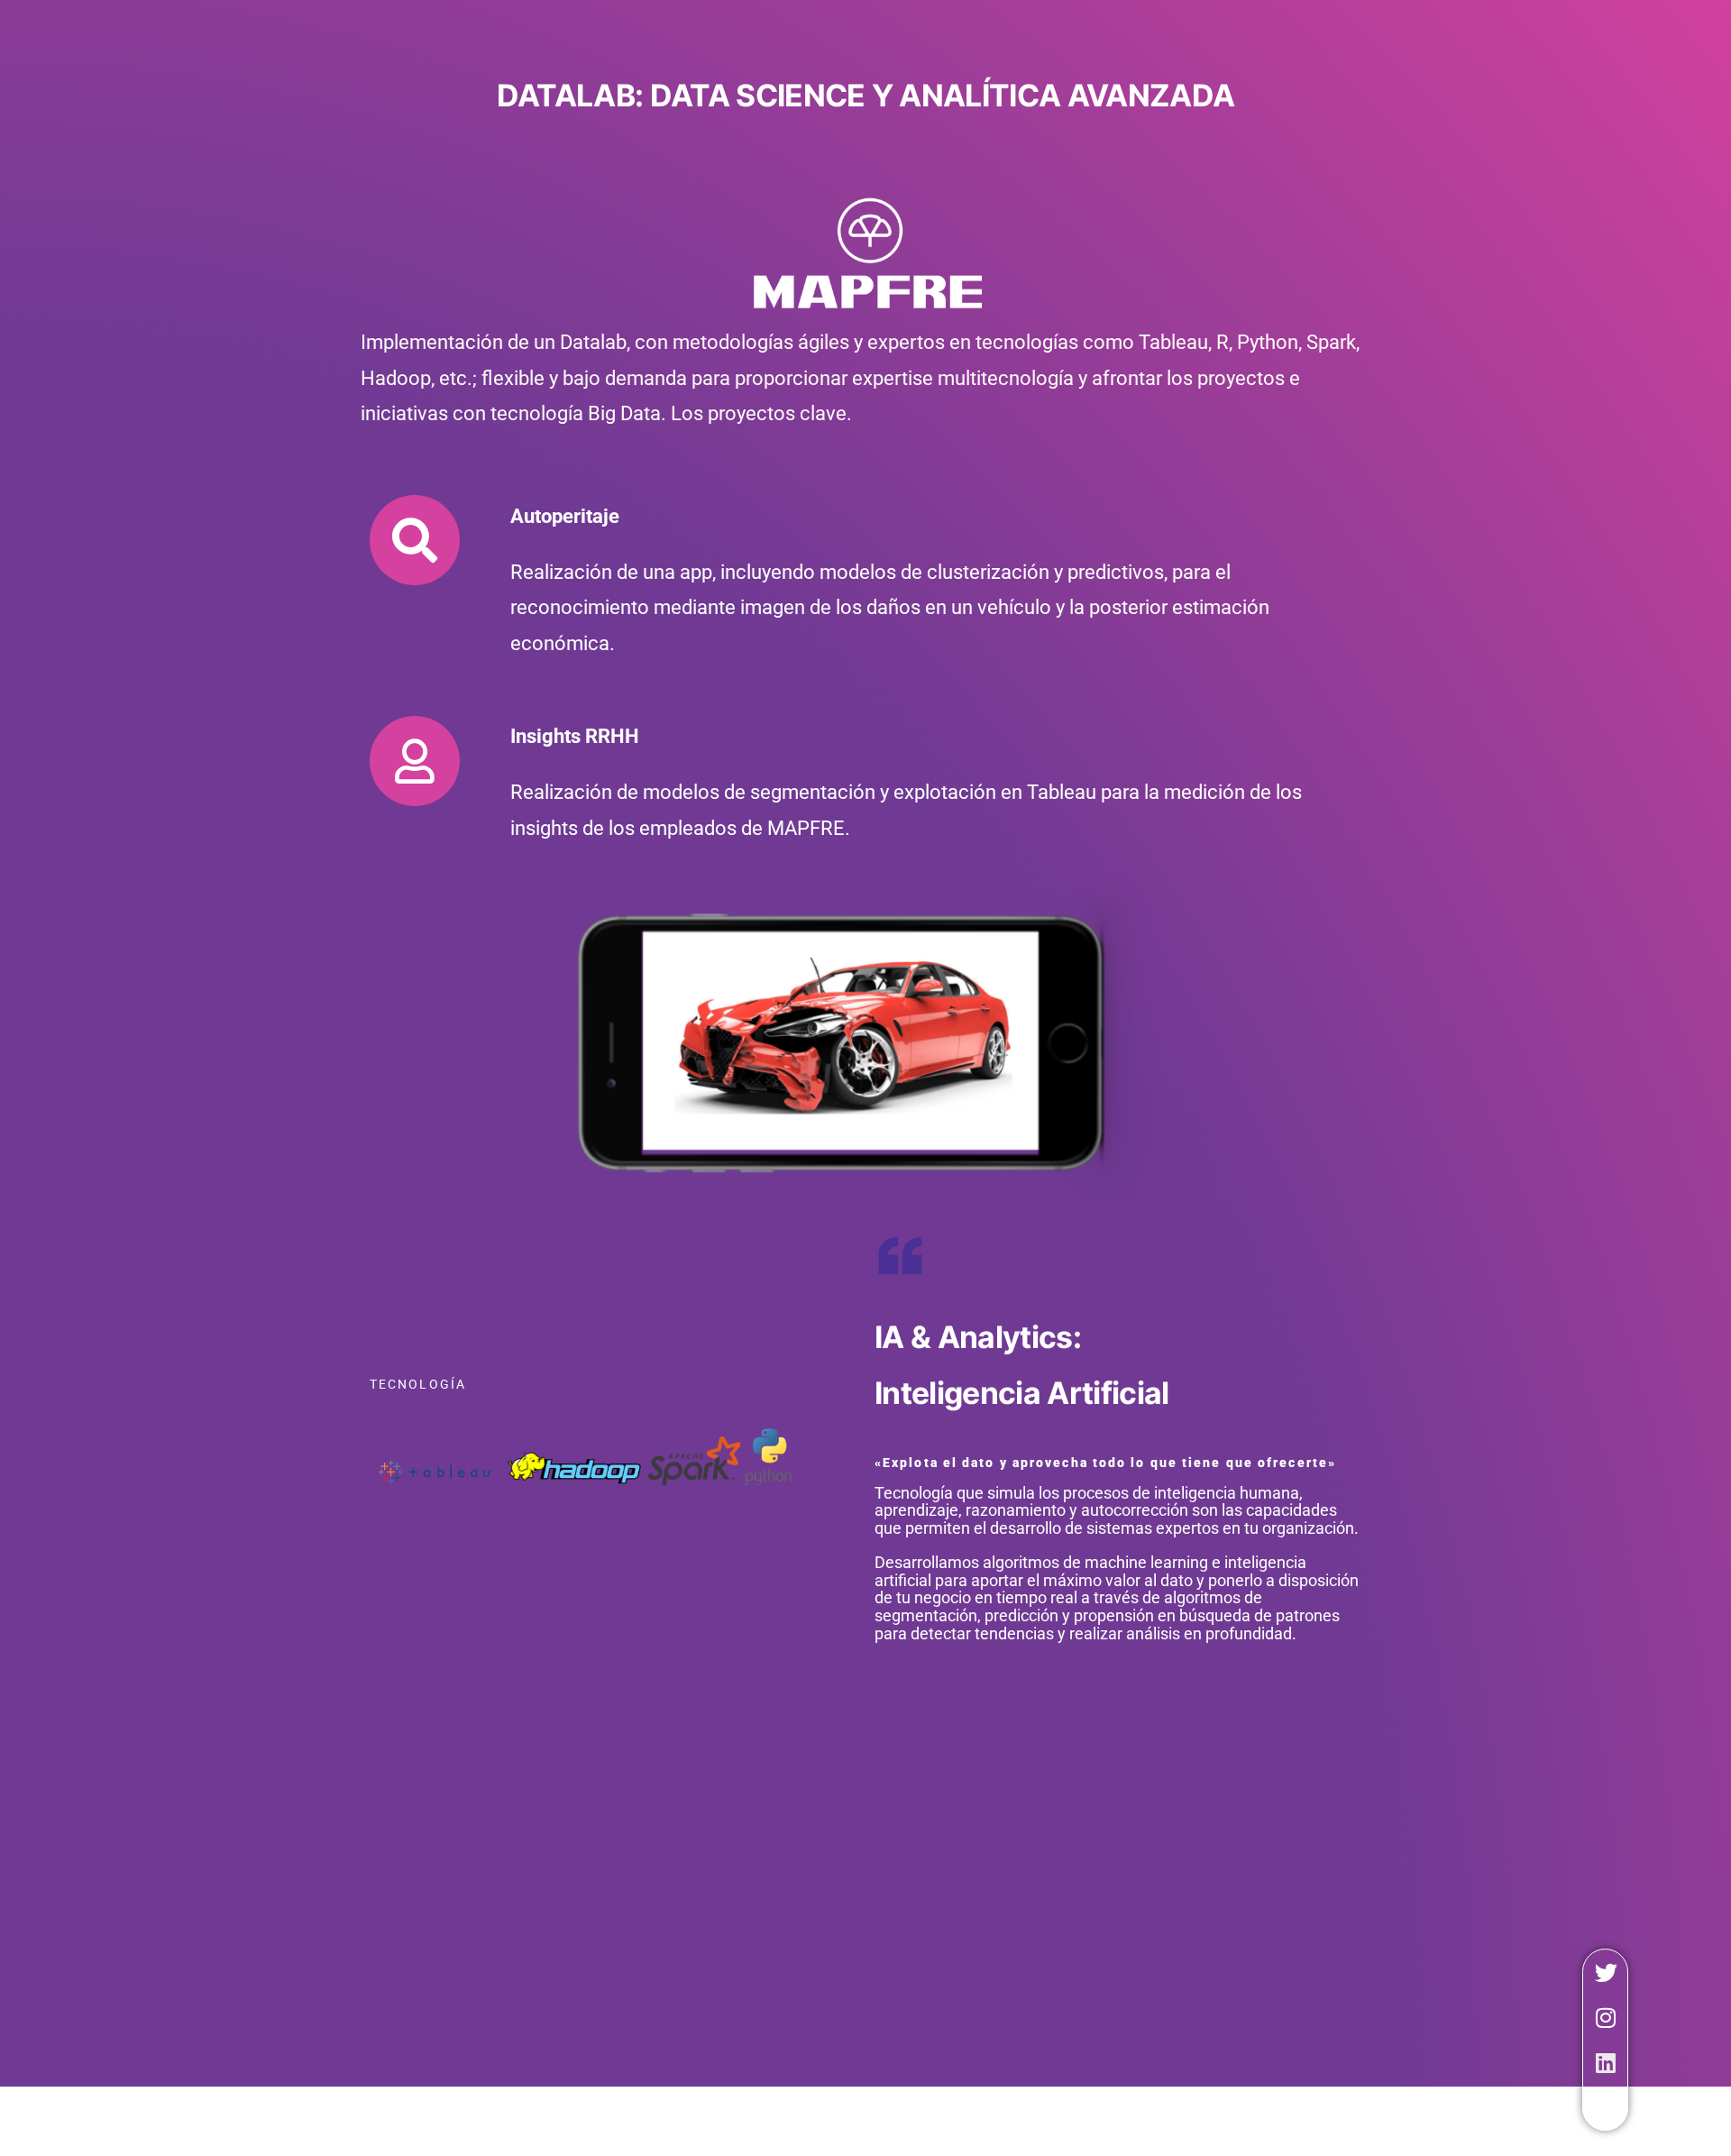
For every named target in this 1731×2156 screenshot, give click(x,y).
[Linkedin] (1606, 2062)
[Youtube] (1606, 2107)
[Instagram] (1606, 2017)
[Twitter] (1606, 1972)
